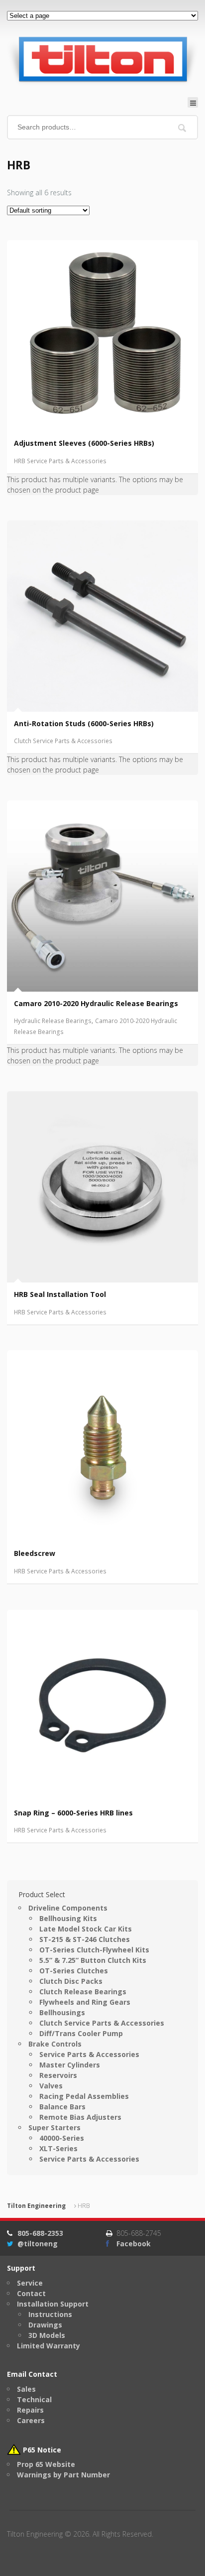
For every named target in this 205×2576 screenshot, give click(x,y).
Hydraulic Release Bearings (53, 1021)
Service (30, 2283)
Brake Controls (55, 2044)
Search (182, 128)
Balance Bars (62, 2107)
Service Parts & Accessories (89, 2054)
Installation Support (53, 2304)
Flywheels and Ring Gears (85, 2002)
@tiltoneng (38, 2244)
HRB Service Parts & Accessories (60, 461)
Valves (51, 2086)
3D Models (47, 2335)
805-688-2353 (40, 2233)
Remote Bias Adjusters (80, 2117)
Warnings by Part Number (63, 2475)
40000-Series (62, 2138)
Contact (31, 2293)
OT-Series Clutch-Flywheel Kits (94, 1950)
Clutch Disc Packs (71, 1981)
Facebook (134, 2244)
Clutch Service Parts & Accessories (63, 741)
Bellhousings (62, 2012)
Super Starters (54, 2127)
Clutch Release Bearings (83, 1992)
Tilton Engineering (36, 2206)
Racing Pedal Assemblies (84, 2096)
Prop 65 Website (46, 2464)
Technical (34, 2399)
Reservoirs (58, 2075)
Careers (31, 2420)
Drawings (45, 2325)
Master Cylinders (70, 2065)
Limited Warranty (49, 2346)
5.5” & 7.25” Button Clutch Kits (93, 1960)
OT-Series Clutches (74, 1971)
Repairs (30, 2410)
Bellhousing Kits (68, 1918)
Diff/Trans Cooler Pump (81, 2033)
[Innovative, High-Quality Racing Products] (102, 59)
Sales (26, 2389)
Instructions (50, 2314)
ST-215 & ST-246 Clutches (85, 1939)
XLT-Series (58, 2148)
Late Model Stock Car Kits (86, 1929)
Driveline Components (68, 1908)
